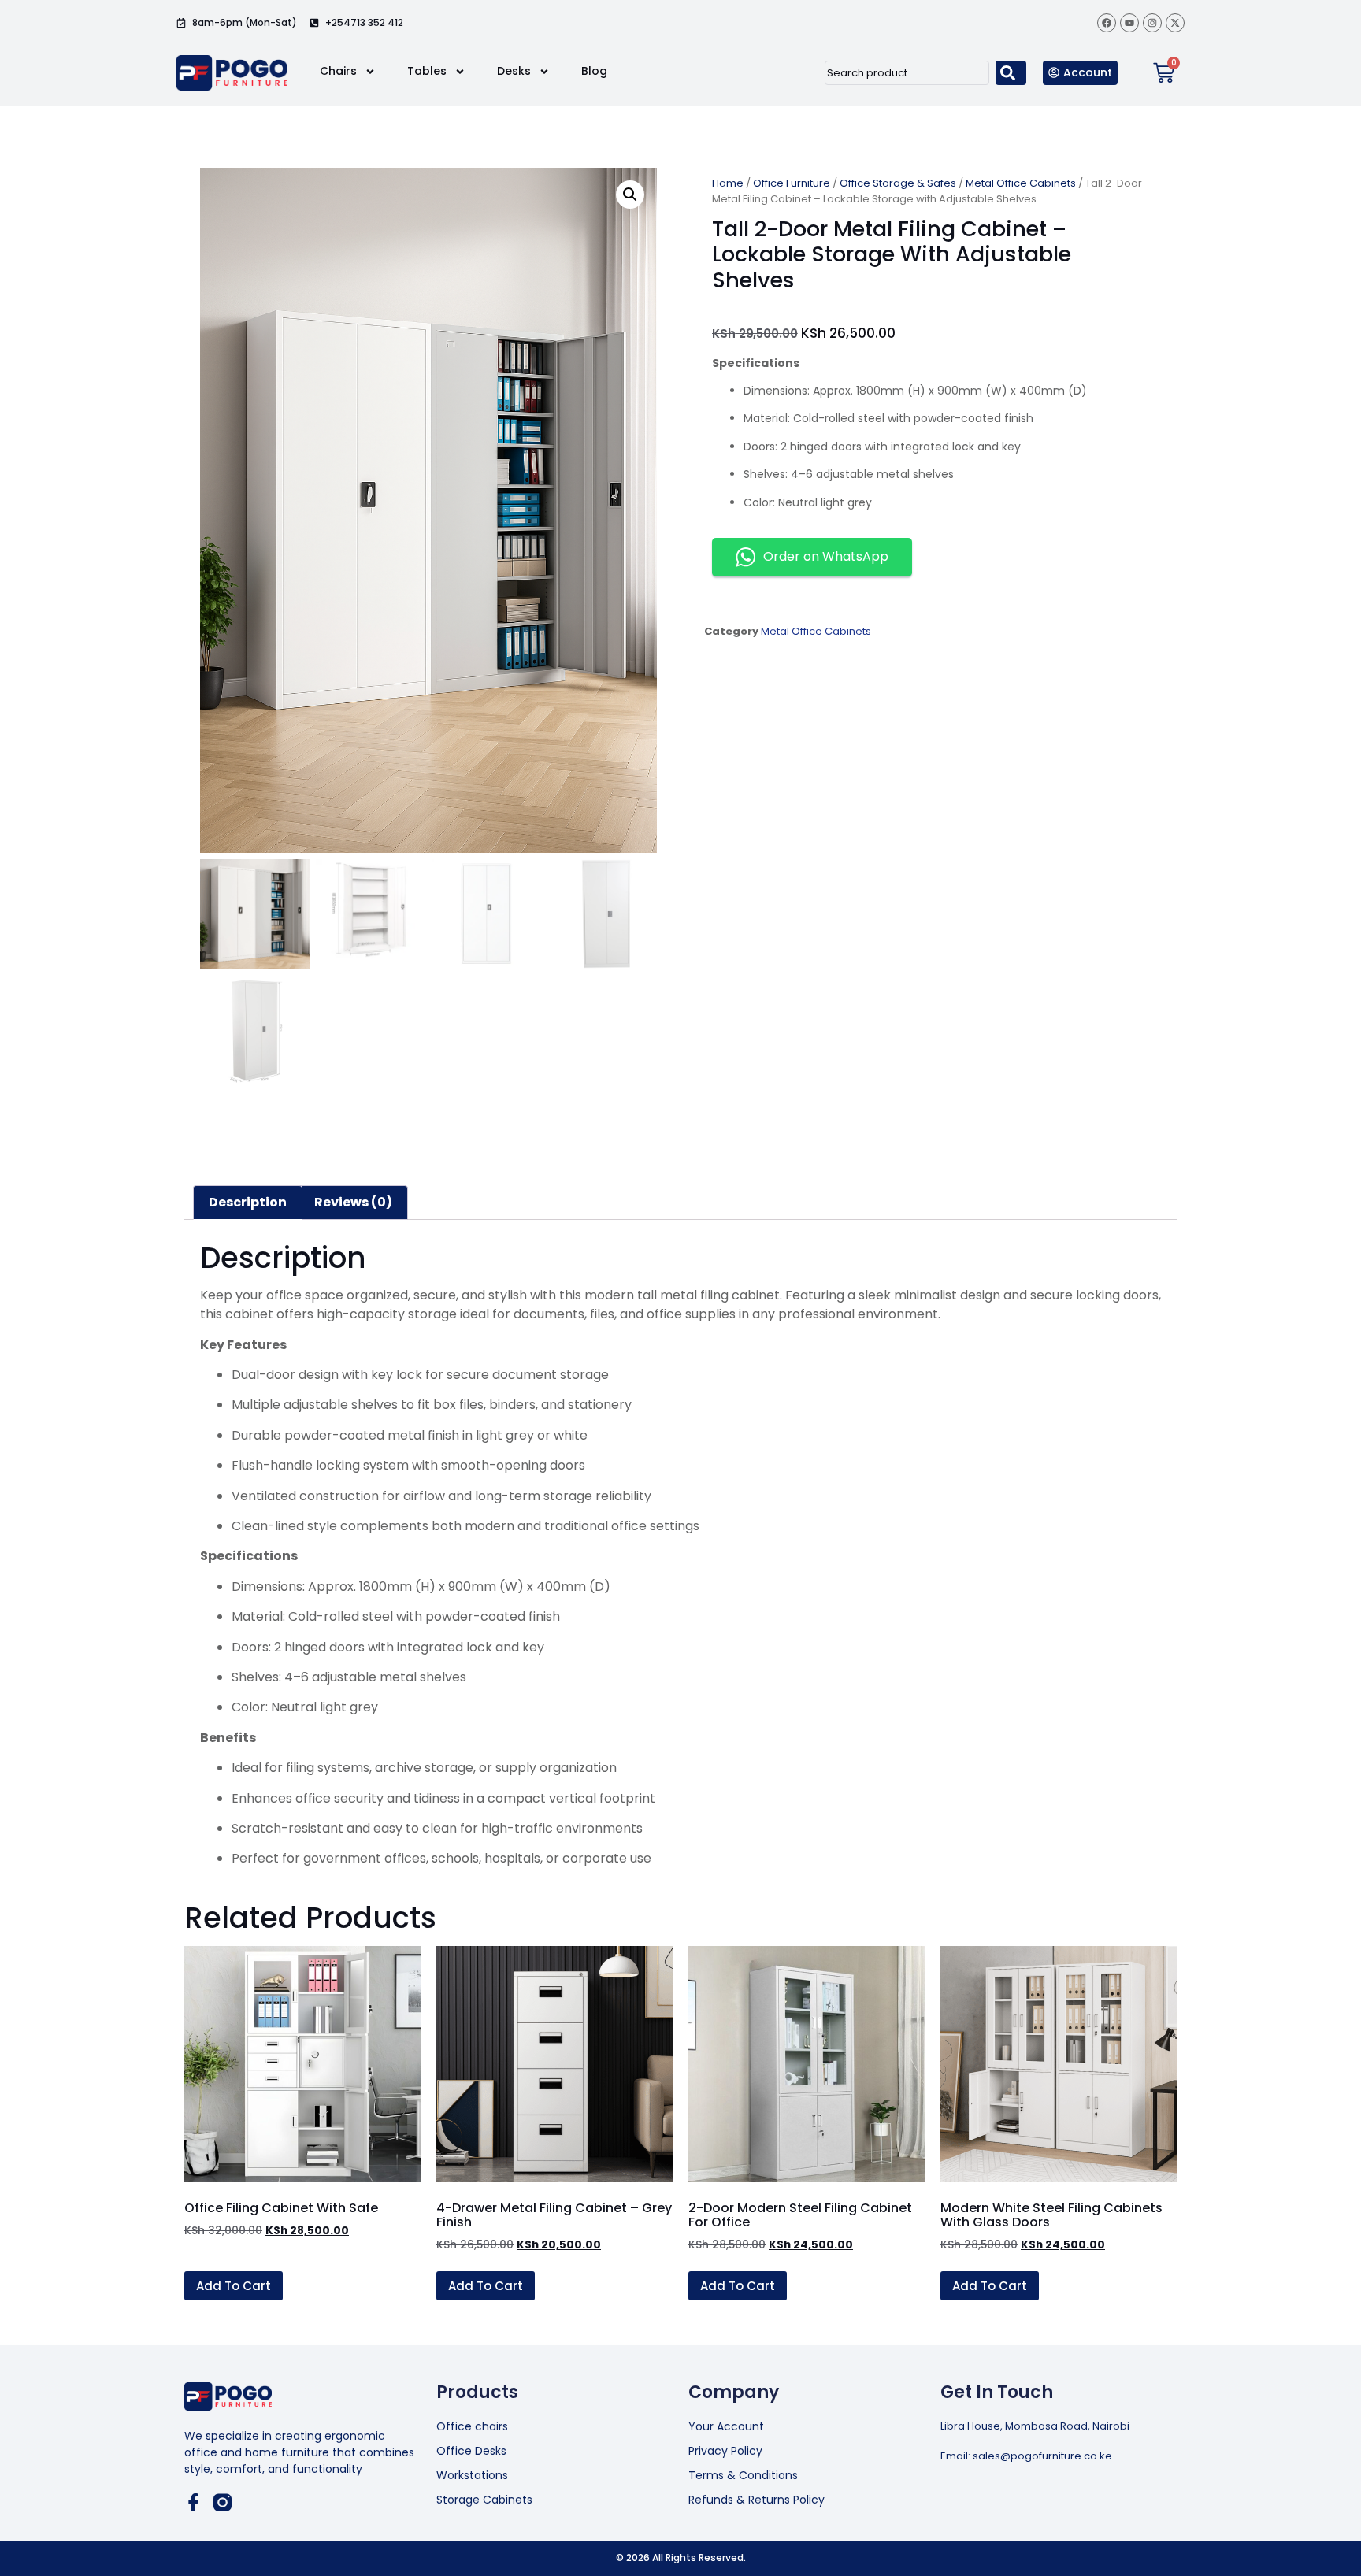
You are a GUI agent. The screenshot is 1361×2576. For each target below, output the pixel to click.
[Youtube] (1129, 23)
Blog (594, 71)
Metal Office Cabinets (1021, 183)
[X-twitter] (1175, 23)
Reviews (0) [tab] (353, 1202)
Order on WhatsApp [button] (826, 556)
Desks (514, 71)
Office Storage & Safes (898, 183)
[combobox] (907, 73)
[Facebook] (1107, 23)
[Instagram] (1152, 23)
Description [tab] (248, 1202)
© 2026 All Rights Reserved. (681, 2557)
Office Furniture (792, 183)
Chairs (338, 71)
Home (728, 183)
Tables (427, 71)
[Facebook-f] (193, 2502)
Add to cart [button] (234, 2286)
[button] (630, 195)
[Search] (1011, 73)
